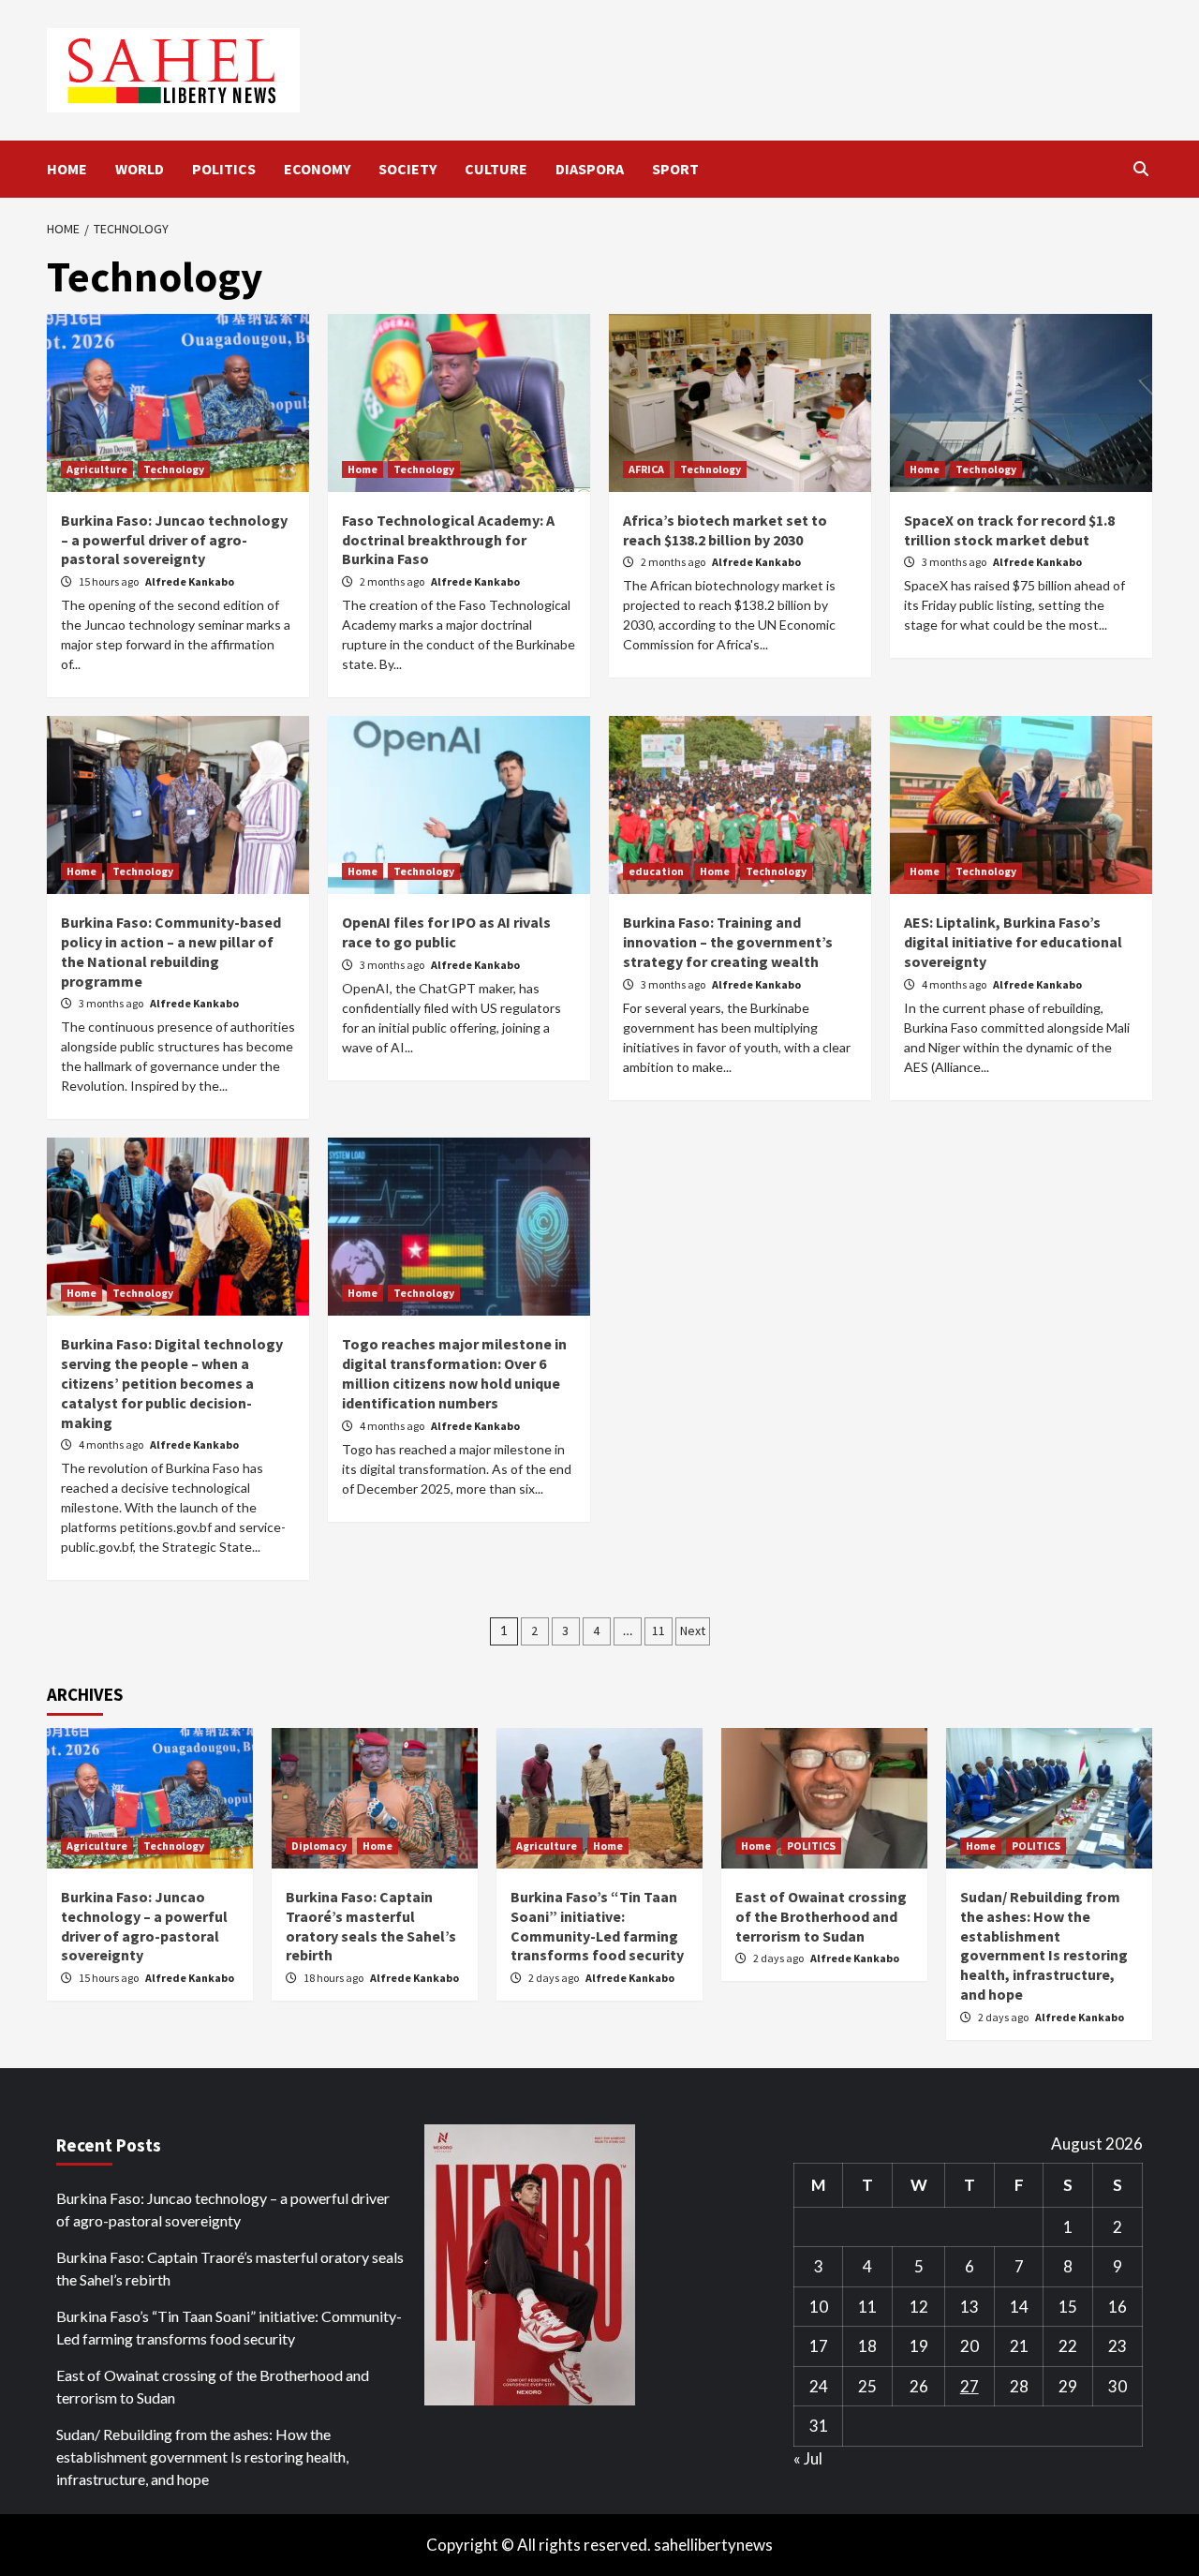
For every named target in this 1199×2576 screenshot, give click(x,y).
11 (659, 1630)
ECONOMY (317, 169)
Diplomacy (319, 1846)
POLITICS (224, 169)
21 (1019, 2346)
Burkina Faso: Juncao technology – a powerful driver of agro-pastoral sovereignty (174, 540)
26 (919, 2386)
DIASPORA (590, 169)
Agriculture (97, 469)
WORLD (140, 169)
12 (919, 2307)
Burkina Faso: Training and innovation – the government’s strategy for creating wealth (728, 942)
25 (867, 2386)
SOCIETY (407, 169)
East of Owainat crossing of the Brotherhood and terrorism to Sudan (821, 1916)
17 (819, 2346)
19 (919, 2346)
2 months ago (393, 581)
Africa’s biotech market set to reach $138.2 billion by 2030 (725, 530)
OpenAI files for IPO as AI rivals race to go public (446, 932)
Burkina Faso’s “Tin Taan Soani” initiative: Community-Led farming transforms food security (597, 1926)
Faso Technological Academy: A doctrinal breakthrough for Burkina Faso (448, 540)
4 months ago (955, 984)
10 (819, 2307)
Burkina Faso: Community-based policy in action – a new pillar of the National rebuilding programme (171, 951)
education (656, 871)
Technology (174, 469)
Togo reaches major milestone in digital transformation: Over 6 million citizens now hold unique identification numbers (454, 1373)
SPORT (675, 169)
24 (819, 2386)
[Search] (1140, 169)
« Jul (808, 2458)
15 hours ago (110, 581)
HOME (67, 169)
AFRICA (646, 469)
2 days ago (555, 1978)
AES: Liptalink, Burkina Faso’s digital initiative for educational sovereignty (1013, 942)
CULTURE (496, 169)
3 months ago (955, 562)
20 (970, 2346)
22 (1068, 2346)
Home (363, 469)
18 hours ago (334, 1978)
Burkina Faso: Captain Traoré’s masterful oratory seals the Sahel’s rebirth (371, 1926)
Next (693, 1630)
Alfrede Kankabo (190, 581)
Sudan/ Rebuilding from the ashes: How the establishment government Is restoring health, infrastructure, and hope (1044, 1945)
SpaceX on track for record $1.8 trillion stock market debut (1009, 530)
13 (970, 2307)
